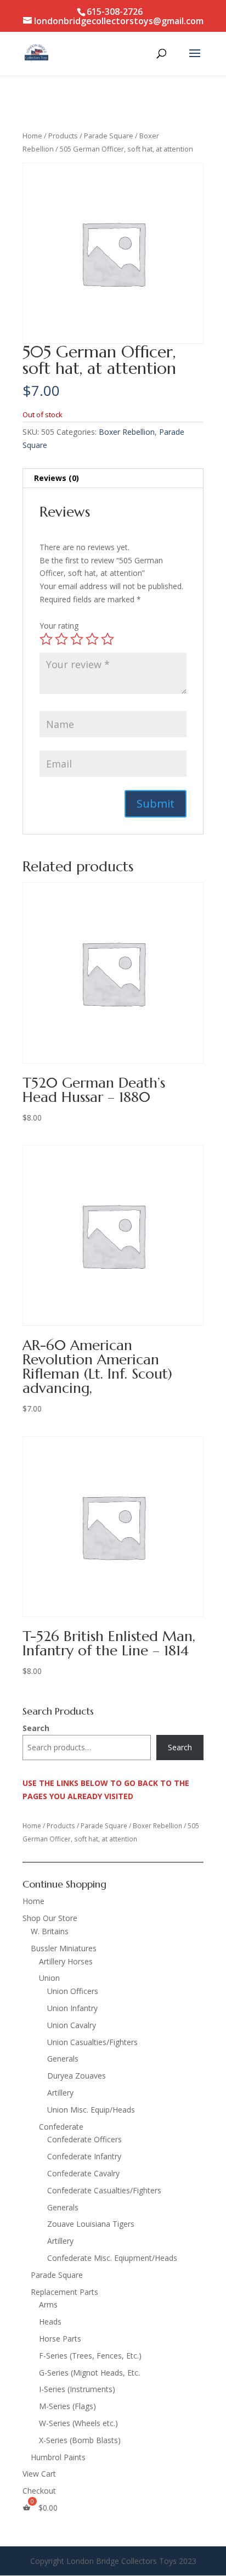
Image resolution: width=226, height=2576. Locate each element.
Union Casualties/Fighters (92, 2042)
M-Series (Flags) (67, 2406)
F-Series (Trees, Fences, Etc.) (90, 2356)
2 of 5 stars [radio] (61, 639)
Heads (50, 2322)
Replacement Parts (64, 2292)
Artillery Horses (66, 1961)
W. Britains (50, 1931)
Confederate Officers (84, 2139)
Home (32, 136)
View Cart (39, 2474)
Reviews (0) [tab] (56, 478)
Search (36, 1728)
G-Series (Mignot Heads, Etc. (89, 2373)
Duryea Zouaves (77, 2076)
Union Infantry (72, 2008)
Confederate (61, 2127)
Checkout (39, 2491)
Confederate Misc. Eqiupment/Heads (112, 2258)
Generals (63, 2059)
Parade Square (109, 136)
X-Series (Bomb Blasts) (80, 2440)
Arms (48, 2305)
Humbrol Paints (58, 2457)
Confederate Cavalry (83, 2173)
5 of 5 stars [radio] (108, 639)
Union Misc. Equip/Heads (91, 2110)
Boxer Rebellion (127, 432)
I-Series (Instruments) (77, 2389)
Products (63, 136)
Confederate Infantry (84, 2156)
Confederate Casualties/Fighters (104, 2190)
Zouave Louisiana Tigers (91, 2224)
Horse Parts (60, 2339)
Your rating (59, 626)
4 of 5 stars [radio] (92, 639)
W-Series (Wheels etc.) (78, 2423)
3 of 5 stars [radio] (77, 639)
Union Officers (73, 1991)
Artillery (60, 2093)
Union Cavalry (72, 2025)
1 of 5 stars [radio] (46, 639)
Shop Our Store (50, 1918)
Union (49, 1978)
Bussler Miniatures (64, 1948)
